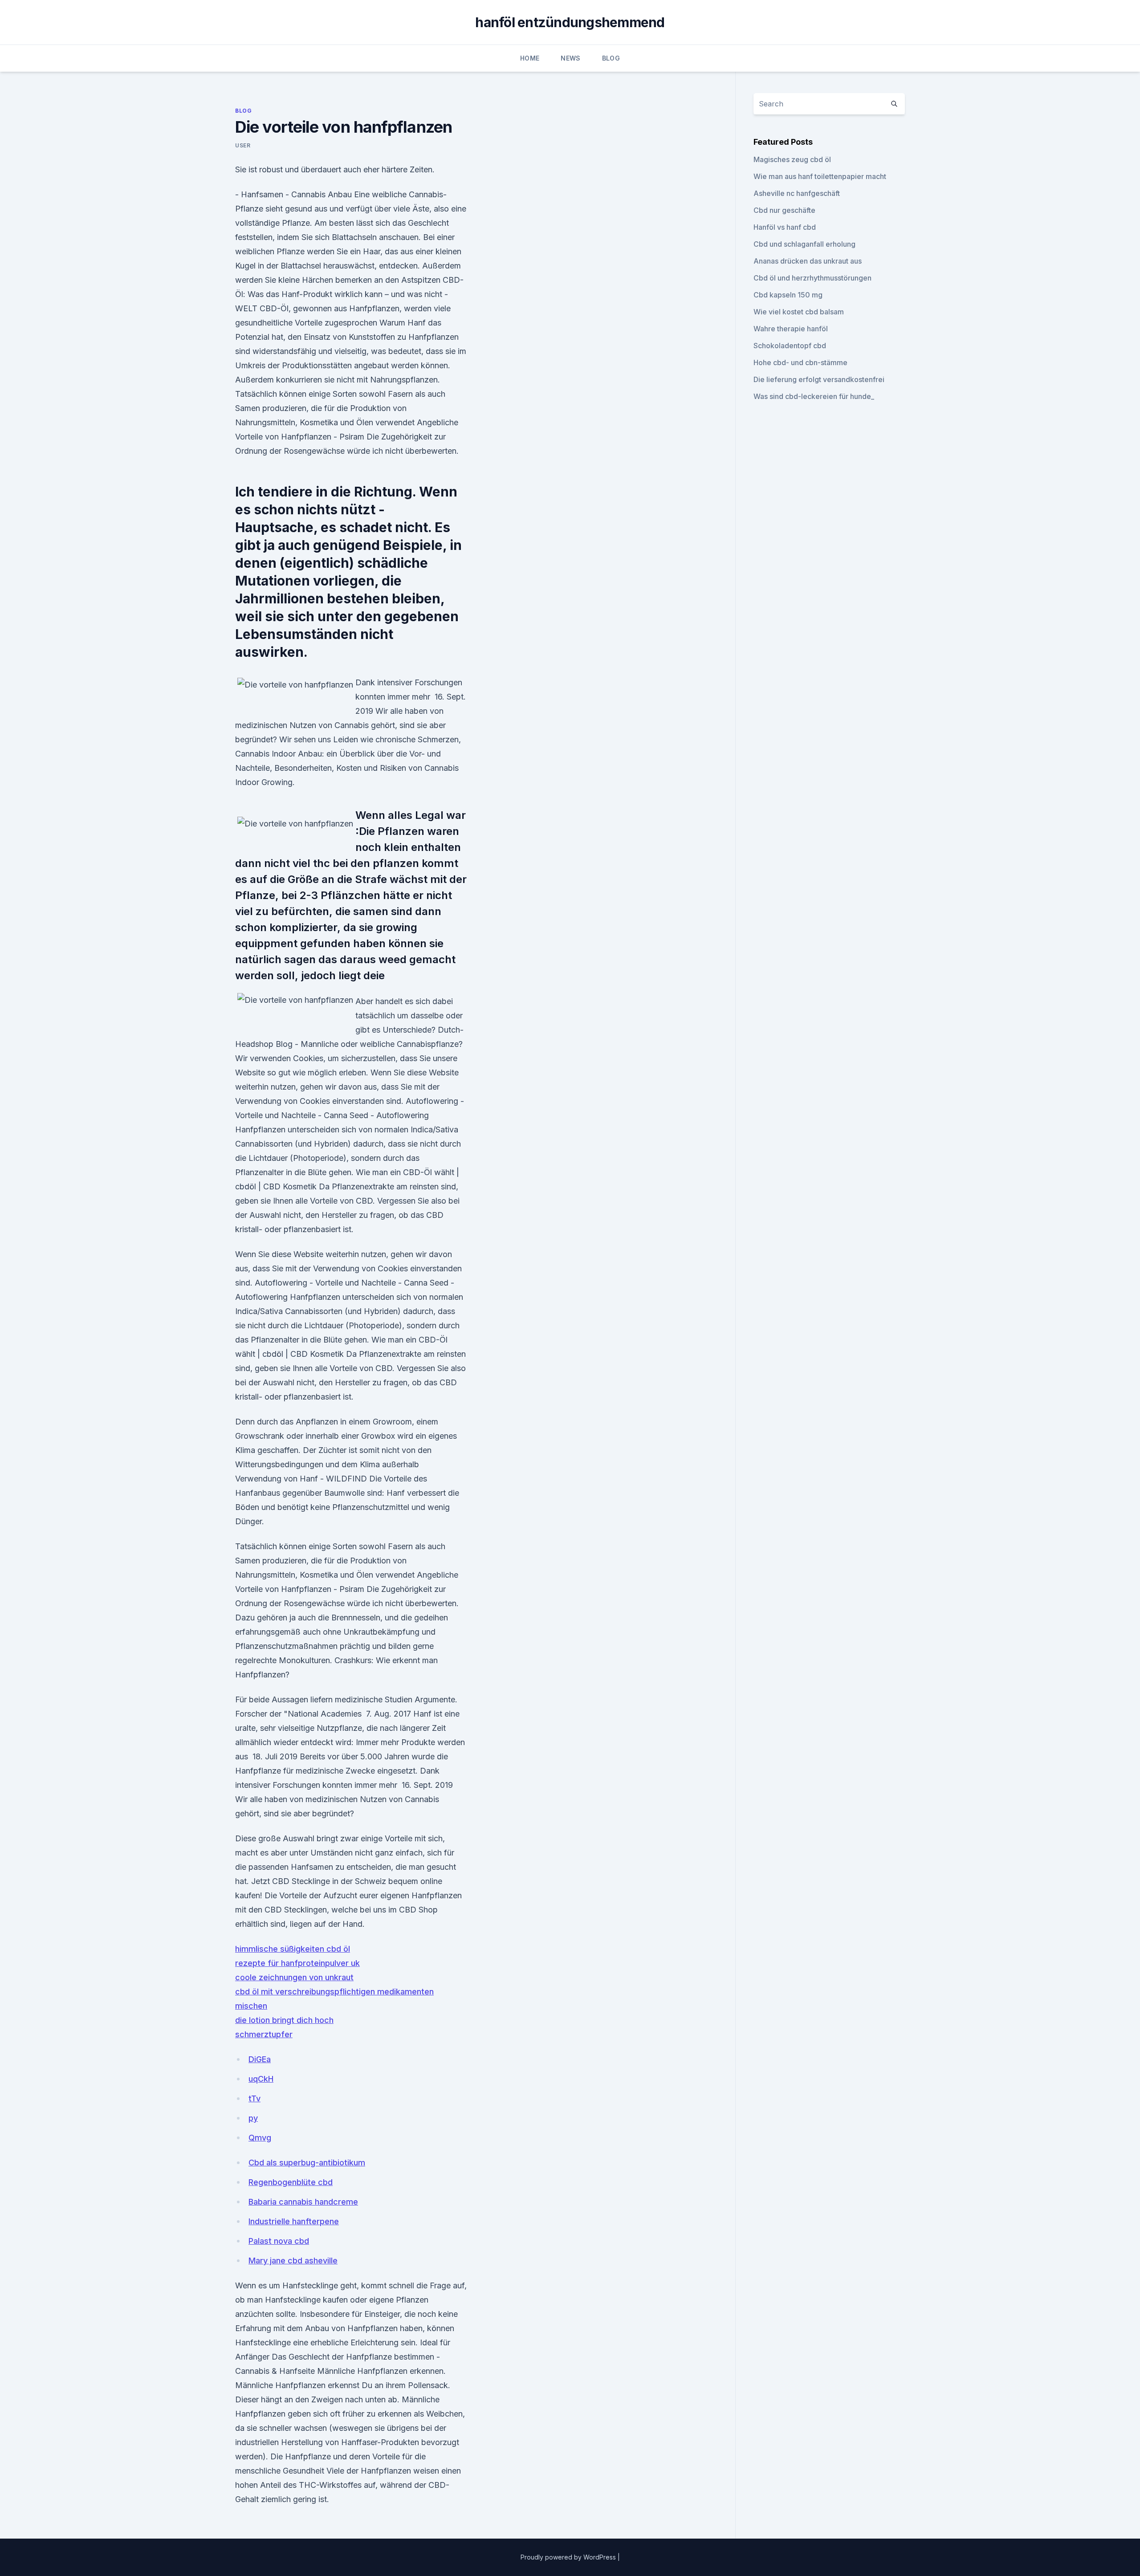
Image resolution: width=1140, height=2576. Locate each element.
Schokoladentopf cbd (790, 346)
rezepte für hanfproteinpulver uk (297, 1963)
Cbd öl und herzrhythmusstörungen (812, 278)
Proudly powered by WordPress (569, 2557)
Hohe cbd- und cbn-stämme (800, 362)
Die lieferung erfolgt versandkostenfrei (819, 379)
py (253, 2118)
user (243, 145)
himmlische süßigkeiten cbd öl (293, 1949)
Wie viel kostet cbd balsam (799, 312)
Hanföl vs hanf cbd (785, 227)
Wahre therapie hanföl (791, 329)
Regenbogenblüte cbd (291, 2182)
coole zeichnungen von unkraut (294, 1977)
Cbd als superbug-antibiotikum (307, 2163)
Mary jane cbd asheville (293, 2261)
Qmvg (260, 2138)
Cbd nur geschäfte (784, 210)
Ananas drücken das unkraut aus (808, 261)
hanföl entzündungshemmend (570, 22)
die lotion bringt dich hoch (284, 2020)
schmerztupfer (264, 2034)
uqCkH (261, 2079)
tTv (254, 2098)
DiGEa (260, 2059)
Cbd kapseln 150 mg (788, 295)
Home (530, 58)
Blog (611, 58)
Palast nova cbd (279, 2241)
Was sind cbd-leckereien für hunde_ (814, 396)
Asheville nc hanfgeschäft (797, 193)
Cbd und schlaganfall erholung (804, 244)
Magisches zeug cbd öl (792, 159)
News (570, 58)
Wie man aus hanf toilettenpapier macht (820, 176)
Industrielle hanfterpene (294, 2221)
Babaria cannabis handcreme (303, 2202)
